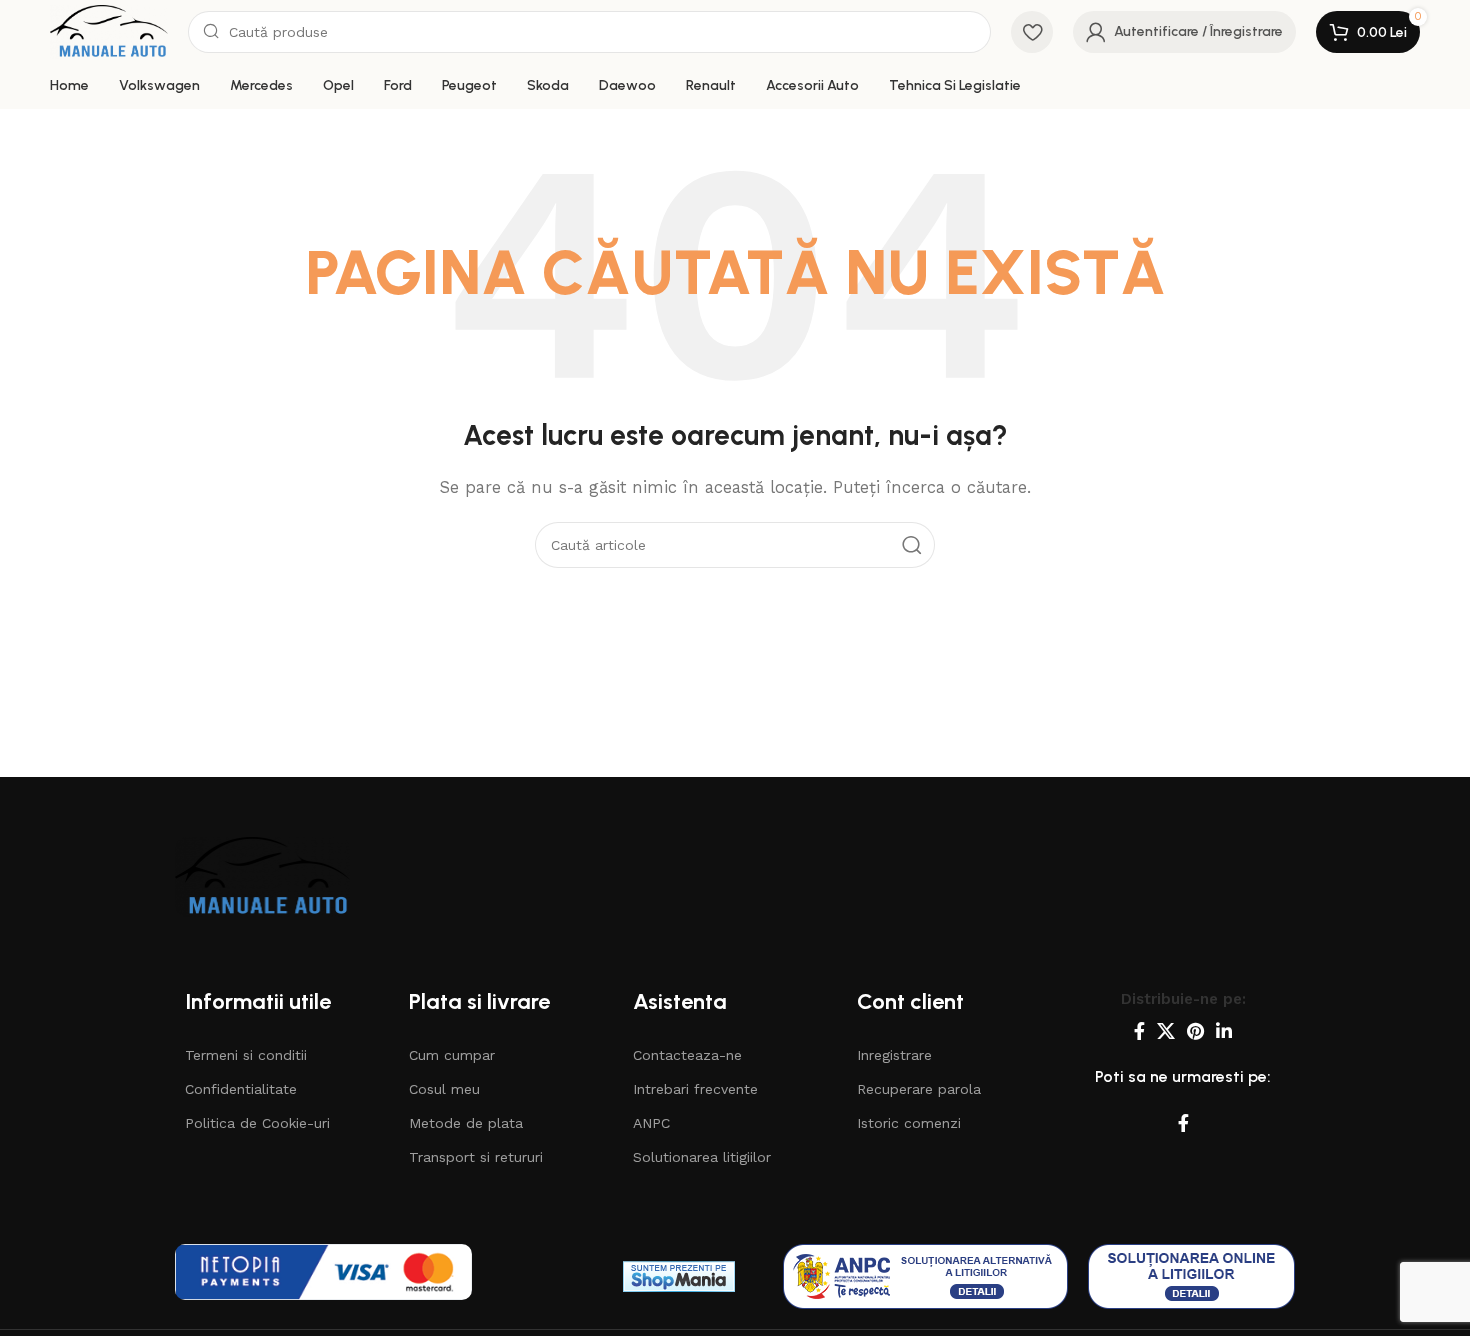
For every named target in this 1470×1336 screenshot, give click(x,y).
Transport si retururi (476, 1157)
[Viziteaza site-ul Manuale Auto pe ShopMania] (679, 1276)
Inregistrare (894, 1055)
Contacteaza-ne (687, 1055)
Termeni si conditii (246, 1055)
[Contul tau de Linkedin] (1224, 1031)
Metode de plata (466, 1123)
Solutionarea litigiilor (702, 1157)
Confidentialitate (241, 1089)
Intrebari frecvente (695, 1089)
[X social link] (1166, 1031)
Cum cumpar (452, 1055)
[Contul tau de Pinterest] (1195, 1031)
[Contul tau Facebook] (1139, 1031)
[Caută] (912, 545)
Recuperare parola (919, 1089)
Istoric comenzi (909, 1123)
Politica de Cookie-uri (257, 1123)
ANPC (651, 1123)
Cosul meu (444, 1089)
